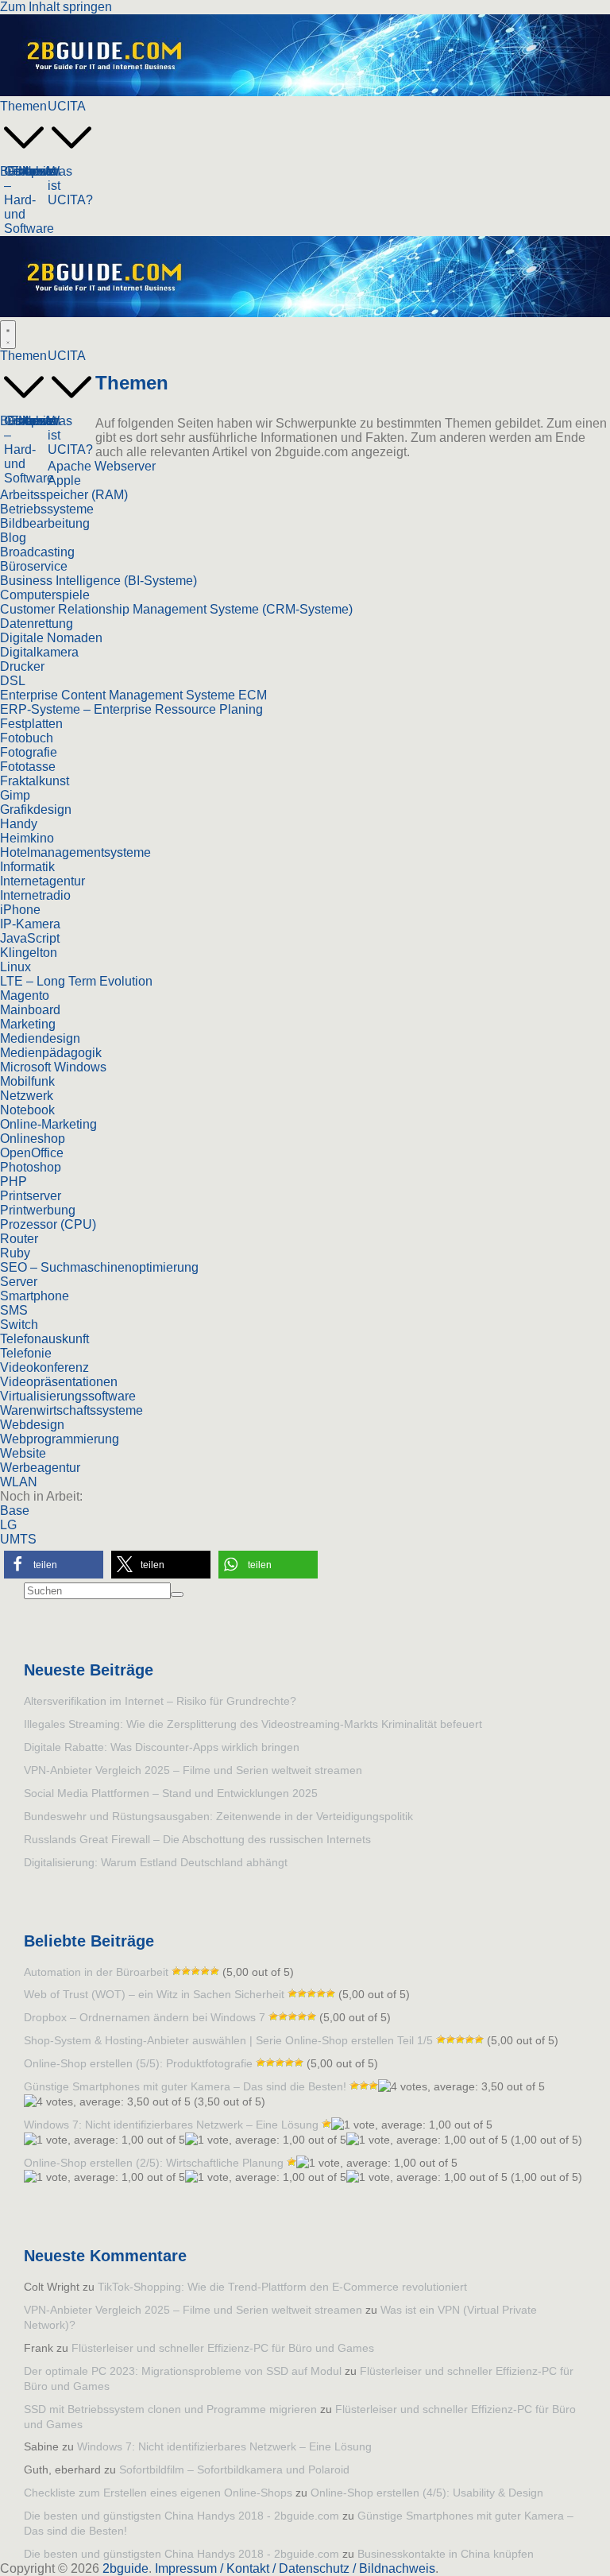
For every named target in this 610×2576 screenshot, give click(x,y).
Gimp (15, 795)
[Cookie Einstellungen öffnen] (35, 2556)
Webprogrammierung (60, 1439)
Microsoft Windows (53, 1067)
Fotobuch (27, 738)
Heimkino (27, 838)
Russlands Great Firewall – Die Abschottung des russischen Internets (197, 1839)
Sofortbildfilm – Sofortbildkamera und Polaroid (234, 2469)
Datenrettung (37, 624)
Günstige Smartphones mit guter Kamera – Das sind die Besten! (185, 2086)
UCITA (67, 106)
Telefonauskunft (44, 1339)
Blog (13, 538)
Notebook (27, 1110)
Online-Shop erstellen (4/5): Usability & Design (427, 2493)
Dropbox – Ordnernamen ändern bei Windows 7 (145, 2017)
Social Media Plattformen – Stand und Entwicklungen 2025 (171, 1793)
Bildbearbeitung (45, 523)
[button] (24, 157)
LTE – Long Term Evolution (76, 981)
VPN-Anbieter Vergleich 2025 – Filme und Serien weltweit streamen (193, 1770)
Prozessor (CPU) (48, 1224)
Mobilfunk (27, 1081)
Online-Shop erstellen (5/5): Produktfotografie (138, 2063)
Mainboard (30, 1010)
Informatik (27, 867)
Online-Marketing (48, 1124)
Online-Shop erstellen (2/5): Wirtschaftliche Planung (154, 2163)
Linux (15, 967)
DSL (13, 681)
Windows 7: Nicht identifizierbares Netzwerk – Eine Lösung (171, 2125)
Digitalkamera (39, 652)
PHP (14, 1181)
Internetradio (35, 895)
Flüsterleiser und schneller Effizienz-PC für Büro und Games (223, 2348)
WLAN (19, 1482)
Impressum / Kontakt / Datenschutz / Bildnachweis (295, 2568)
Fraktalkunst (35, 781)
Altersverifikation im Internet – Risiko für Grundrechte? (160, 1701)
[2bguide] (305, 92)
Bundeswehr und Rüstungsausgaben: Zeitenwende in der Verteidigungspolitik (218, 1816)
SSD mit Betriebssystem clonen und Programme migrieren (170, 2409)
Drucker (22, 666)
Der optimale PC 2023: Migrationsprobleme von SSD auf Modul (183, 2371)
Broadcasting (37, 552)
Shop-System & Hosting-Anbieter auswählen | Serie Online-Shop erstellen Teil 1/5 (228, 2040)
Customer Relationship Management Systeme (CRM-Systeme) (176, 609)
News (39, 171)
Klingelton (29, 953)
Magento (25, 996)
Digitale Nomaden (51, 638)
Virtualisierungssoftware (68, 1396)
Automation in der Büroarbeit (96, 1972)
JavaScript (30, 938)
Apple (64, 480)
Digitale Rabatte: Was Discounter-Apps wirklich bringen (162, 1747)
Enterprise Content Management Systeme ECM (133, 695)
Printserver (31, 1196)
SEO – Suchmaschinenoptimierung (99, 1267)
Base (15, 1511)
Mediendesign (40, 1038)
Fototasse (28, 767)
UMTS (18, 1539)
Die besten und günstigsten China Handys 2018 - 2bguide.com (181, 2516)
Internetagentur (42, 881)
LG (8, 1525)
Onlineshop (33, 1139)
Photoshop (31, 1167)
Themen (23, 106)
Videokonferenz (44, 1367)
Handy (19, 824)
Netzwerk (27, 1096)
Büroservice (34, 566)
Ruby (15, 1253)
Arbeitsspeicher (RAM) (64, 495)
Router (19, 1239)
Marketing (28, 1024)
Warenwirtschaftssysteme (71, 1410)
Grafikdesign (36, 810)
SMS (14, 1310)
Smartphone (35, 1296)
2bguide (125, 2568)
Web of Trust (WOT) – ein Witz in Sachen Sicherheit (154, 1994)
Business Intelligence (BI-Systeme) (98, 581)
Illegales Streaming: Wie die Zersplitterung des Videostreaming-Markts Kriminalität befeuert (253, 1724)
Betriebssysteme (47, 509)
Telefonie (26, 1353)
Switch (19, 1325)
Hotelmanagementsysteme (75, 852)
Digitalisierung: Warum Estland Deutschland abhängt (156, 1862)
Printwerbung (38, 1210)
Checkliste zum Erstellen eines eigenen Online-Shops (158, 2493)
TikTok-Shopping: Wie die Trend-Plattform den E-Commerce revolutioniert (282, 2287)
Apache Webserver (102, 466)
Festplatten (31, 724)
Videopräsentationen (59, 1382)
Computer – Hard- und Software (32, 200)
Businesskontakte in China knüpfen (446, 2554)
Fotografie (29, 752)
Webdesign (32, 1425)
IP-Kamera (30, 924)
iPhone (20, 910)
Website (23, 1453)
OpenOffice (32, 1153)
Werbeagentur (40, 1468)
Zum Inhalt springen (56, 7)
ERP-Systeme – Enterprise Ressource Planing (131, 709)
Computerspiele (45, 595)
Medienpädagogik (51, 1053)
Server (19, 1282)
